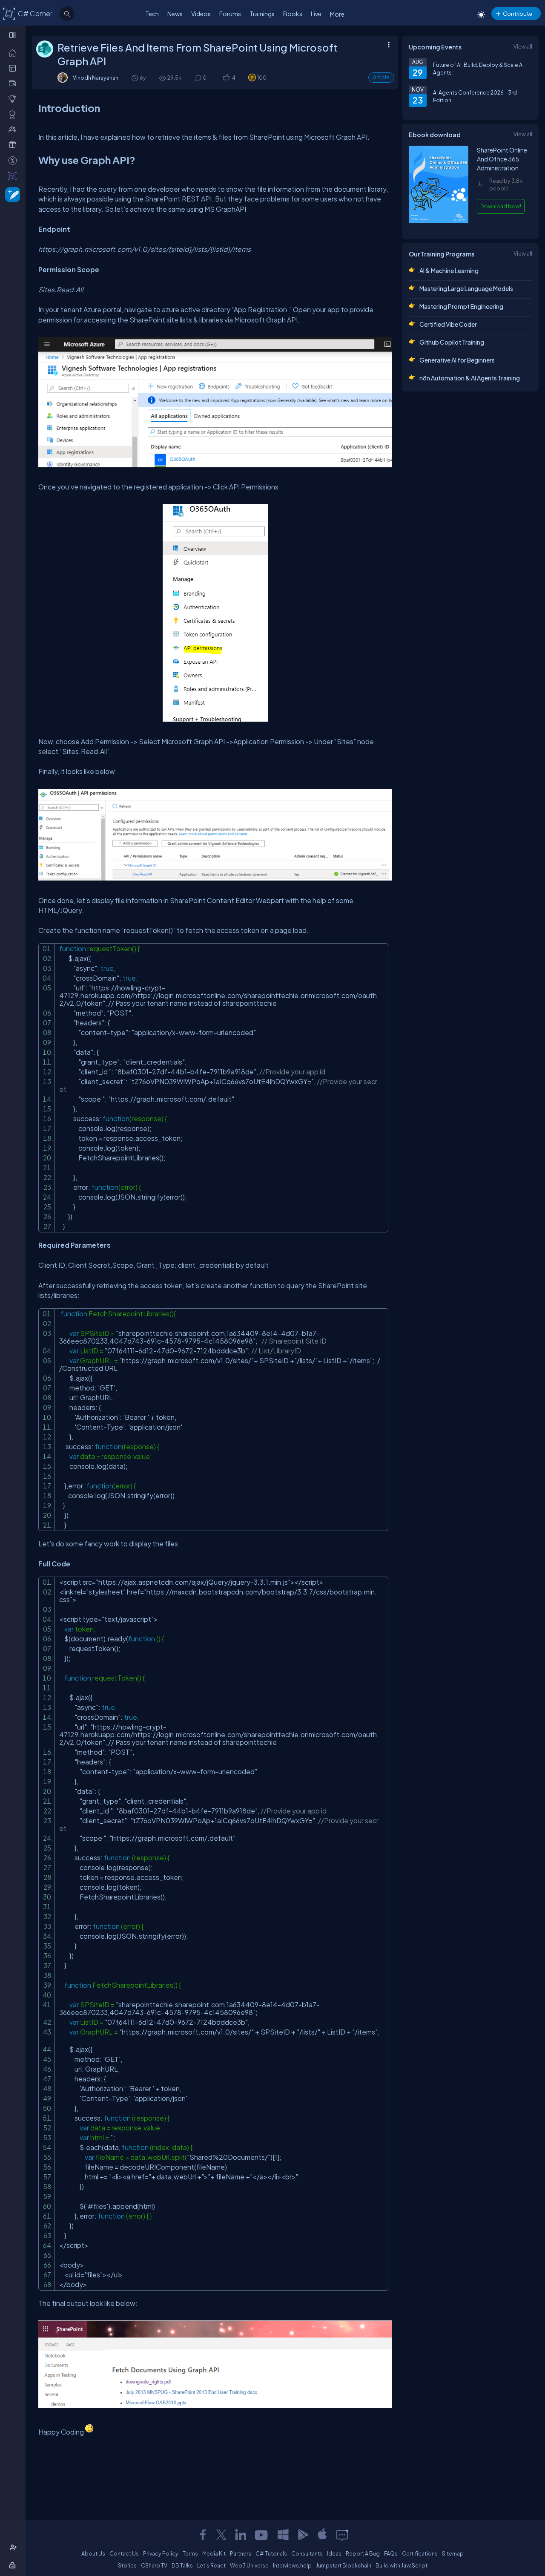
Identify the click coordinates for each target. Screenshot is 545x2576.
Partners (241, 2553)
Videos (201, 14)
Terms (190, 2553)
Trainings (262, 14)
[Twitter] (221, 2535)
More (337, 14)
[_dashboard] (14, 68)
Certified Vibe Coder (448, 324)
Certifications (420, 2553)
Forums (230, 14)
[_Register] (14, 2547)
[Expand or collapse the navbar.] (13, 35)
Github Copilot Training (452, 342)
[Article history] (135, 78)
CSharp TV (154, 2565)
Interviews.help (292, 2565)
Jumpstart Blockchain (344, 2565)
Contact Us (124, 2553)
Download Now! (501, 206)
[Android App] (303, 2535)
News (175, 14)
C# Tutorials (271, 2553)
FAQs (391, 2553)
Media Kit (214, 2553)
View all (523, 46)
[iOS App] (322, 2535)
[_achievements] (14, 114)
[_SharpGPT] (14, 176)
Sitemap (453, 2553)
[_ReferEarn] (14, 144)
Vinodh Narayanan (96, 78)
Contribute (518, 13)
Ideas (334, 2553)
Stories (127, 2565)
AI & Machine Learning (449, 271)
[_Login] (14, 2565)
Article (381, 77)
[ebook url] (439, 225)
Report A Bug (363, 2553)
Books (293, 14)
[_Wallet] (14, 83)
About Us (93, 2553)
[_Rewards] (14, 160)
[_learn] (14, 98)
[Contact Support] (342, 2535)
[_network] (14, 129)
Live (316, 14)
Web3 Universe (249, 2565)
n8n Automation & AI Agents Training (470, 378)
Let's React (211, 2565)
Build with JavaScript (402, 2565)
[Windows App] (283, 2535)
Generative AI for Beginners (457, 360)
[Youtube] (262, 2535)
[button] (226, 78)
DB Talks (182, 2565)
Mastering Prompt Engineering (461, 306)
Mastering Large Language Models (466, 288)
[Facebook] (203, 2535)
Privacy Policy (161, 2553)
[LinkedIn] (241, 2535)
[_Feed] (14, 52)
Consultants (307, 2553)
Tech (152, 14)
